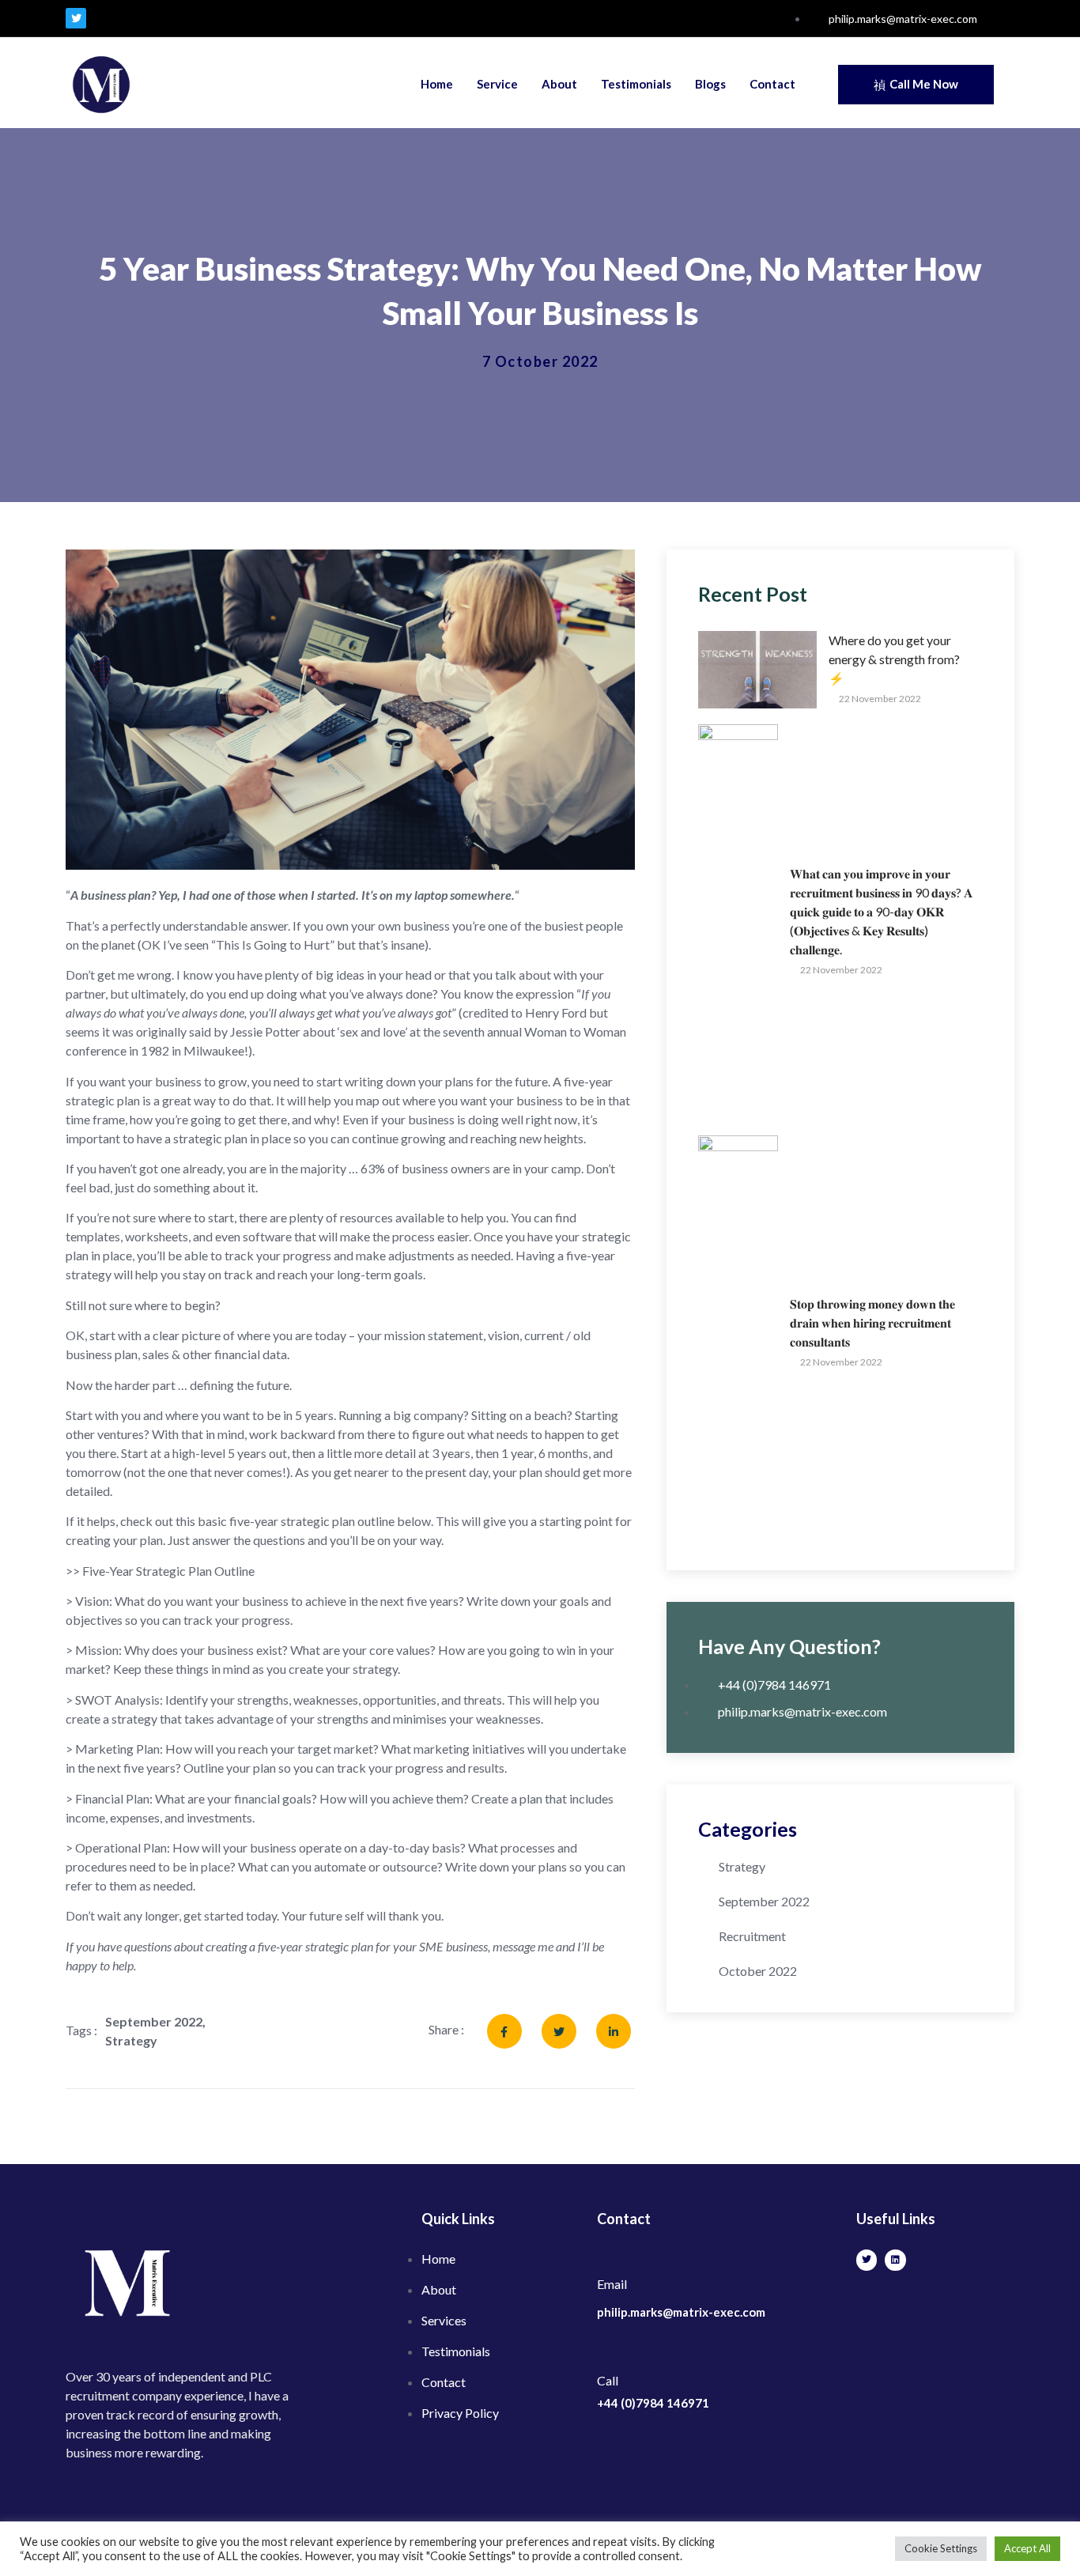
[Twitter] (76, 18)
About (559, 84)
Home (437, 84)
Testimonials (636, 84)
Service (497, 84)
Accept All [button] (1027, 2548)
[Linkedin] (895, 2260)
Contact (772, 84)
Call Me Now (924, 84)
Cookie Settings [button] (941, 2548)
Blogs (710, 84)
